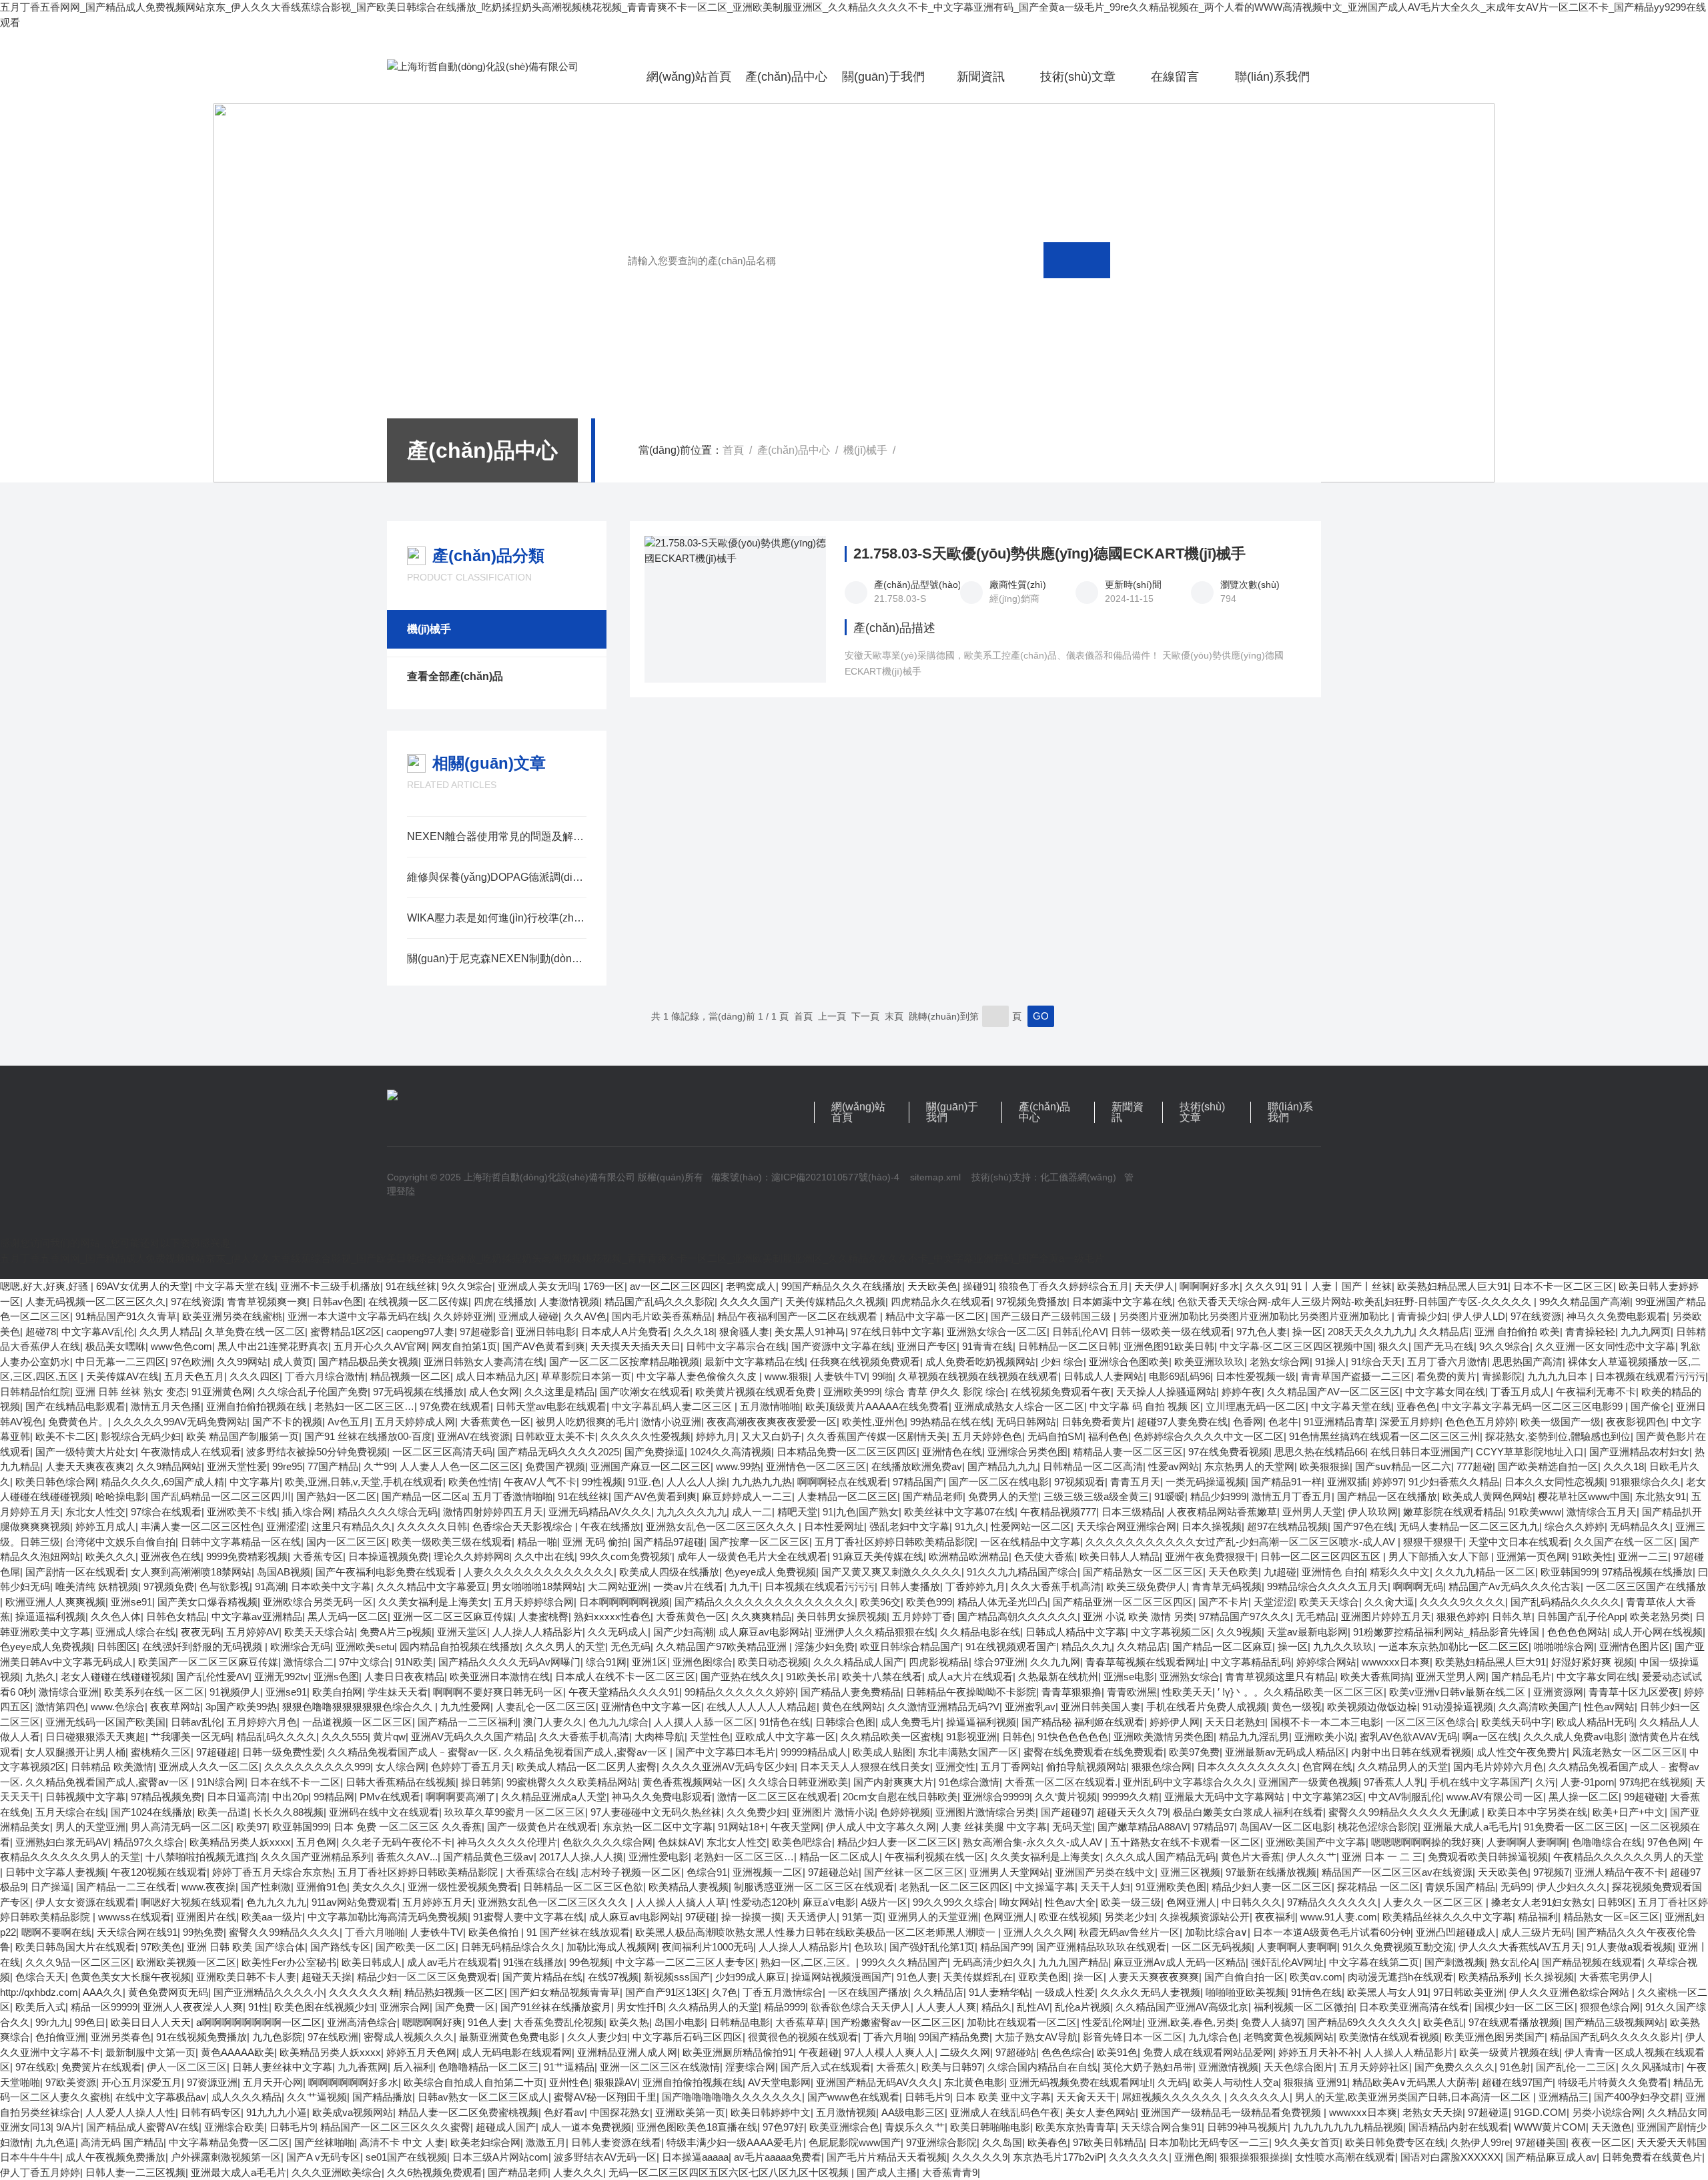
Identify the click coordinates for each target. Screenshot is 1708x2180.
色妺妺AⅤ (680, 1842)
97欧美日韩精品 (1108, 2142)
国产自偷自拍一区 (1244, 1977)
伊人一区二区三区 (187, 2067)
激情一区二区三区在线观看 (777, 1797)
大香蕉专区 (318, 1556)
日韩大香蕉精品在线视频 (401, 1782)
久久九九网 (1055, 1662)
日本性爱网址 (834, 1526)
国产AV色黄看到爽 (544, 1346)
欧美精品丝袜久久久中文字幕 (1447, 1917)
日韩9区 (1615, 1902)
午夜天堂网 (796, 1827)
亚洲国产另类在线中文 (1105, 1872)
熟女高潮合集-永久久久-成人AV (1034, 1842)
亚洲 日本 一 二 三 (1382, 1857)
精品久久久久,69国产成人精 (162, 1482)
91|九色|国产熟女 (861, 1512)
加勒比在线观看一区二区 (1022, 2022)
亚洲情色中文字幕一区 (651, 1707)
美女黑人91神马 (810, 1332)
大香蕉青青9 (950, 2172)
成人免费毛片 (911, 1722)
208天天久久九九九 (1371, 1332)
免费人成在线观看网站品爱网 (1208, 2052)
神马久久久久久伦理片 (507, 1842)
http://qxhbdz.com (39, 1992)
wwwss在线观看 (134, 1917)
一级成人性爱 (1065, 1992)
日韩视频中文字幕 (85, 1797)
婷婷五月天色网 (421, 2052)
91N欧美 (414, 1662)
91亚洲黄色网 (222, 1392)
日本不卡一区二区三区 (1563, 1286)
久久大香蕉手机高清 (1056, 1586)
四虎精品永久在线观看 (941, 1302)
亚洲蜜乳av (1030, 1707)
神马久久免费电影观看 (1617, 1316)
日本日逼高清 (237, 1797)
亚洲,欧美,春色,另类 (1192, 2022)
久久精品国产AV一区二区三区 (1333, 1392)
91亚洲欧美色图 (1171, 1887)
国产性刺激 (266, 1887)
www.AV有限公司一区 (1495, 1797)
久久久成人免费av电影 (1574, 1737)
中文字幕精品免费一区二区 (229, 2142)
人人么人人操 (697, 1482)
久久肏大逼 (1389, 1602)
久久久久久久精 (364, 1992)
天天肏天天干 (1086, 2097)
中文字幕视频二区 (1171, 1632)
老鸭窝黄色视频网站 (1289, 2037)
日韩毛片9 (927, 2097)
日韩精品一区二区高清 (1093, 1466)
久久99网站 (242, 1362)
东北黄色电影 (974, 2082)
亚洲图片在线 (206, 1917)
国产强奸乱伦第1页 (932, 1947)
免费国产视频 (555, 1466)
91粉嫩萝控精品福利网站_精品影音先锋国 (1447, 1632)
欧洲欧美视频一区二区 (186, 1962)
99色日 (90, 2022)
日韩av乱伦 (196, 1722)
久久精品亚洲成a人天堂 (554, 1797)
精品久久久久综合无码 (388, 1512)
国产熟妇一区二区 (336, 1496)
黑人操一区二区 (1584, 1797)
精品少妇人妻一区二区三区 (897, 1842)
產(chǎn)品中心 (786, 77)
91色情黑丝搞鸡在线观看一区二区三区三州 (1384, 1436)
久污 (1545, 1782)
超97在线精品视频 (1287, 1526)
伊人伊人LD (1479, 1316)
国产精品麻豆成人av (1551, 2157)
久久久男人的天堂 (565, 1647)
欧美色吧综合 (802, 1842)
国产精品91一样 (1286, 1482)
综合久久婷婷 (1575, 1526)
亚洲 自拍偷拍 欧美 (1517, 1332)
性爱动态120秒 (764, 1902)
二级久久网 (965, 2052)
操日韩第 (481, 1782)
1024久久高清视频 (731, 1452)
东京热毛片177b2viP (1058, 2157)
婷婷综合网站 (1326, 1662)
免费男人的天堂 (1003, 1496)
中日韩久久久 (1252, 1902)
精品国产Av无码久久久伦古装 (1515, 1586)
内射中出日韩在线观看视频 (1411, 1752)
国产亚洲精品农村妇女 (1639, 1452)
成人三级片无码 (1536, 1932)
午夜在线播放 (610, 1526)
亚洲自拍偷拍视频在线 (258, 1406)
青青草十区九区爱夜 (1634, 1692)
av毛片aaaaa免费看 (778, 2157)
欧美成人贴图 (883, 1752)
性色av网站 (1609, 1707)
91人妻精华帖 (999, 1992)
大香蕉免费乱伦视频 (559, 2022)
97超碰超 (217, 1752)
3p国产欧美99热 (241, 1707)
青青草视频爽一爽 (267, 1302)
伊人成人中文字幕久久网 (881, 1827)
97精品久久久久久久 (1332, 1902)
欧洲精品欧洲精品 (969, 1556)
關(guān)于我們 (883, 77)
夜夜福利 (1275, 1917)
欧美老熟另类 (1660, 1616)
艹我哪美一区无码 (191, 1737)
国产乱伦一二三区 (1576, 2067)
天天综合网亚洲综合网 (1126, 1526)
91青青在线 (987, 1346)
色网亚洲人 (1191, 1902)
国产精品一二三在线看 (126, 1887)
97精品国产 (918, 1482)
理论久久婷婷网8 (471, 1556)
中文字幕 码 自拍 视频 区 (1145, 1406)
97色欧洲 (191, 1362)
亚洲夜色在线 (171, 1556)
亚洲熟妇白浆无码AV (62, 1842)
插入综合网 (307, 1512)
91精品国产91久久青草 (126, 1316)
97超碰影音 (485, 1332)
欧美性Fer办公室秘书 (289, 1962)
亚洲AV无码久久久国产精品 (472, 1737)
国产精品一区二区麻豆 (1222, 1647)
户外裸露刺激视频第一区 (226, 2157)
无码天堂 (1072, 1827)
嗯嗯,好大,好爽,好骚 (45, 1286)
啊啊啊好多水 (1210, 1286)
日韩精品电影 (740, 2022)
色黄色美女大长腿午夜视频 (131, 1977)
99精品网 (334, 1797)
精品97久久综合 (149, 1842)
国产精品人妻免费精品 (851, 1692)
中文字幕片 (255, 1482)
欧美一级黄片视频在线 (1509, 2052)
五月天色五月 (194, 1376)
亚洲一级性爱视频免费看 (463, 1887)
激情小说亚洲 (671, 1422)
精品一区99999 (104, 2007)
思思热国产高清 (1528, 1362)
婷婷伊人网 (1175, 1722)
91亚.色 (645, 1482)
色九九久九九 (276, 1902)
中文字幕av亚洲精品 (257, 1616)
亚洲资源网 (1558, 1692)
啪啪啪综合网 (1564, 1647)
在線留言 (1175, 77)
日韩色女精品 (176, 1616)
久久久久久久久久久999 (317, 1767)
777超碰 (1474, 1466)
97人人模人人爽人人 (889, 2052)
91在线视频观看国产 (1011, 1647)
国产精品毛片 (1521, 1677)
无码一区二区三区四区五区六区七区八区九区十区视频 (730, 2172)
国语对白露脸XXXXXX (1450, 2157)
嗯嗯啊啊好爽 (432, 2022)
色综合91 (707, 1872)
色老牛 (1283, 1422)
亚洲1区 (650, 1662)
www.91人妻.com (1339, 1917)
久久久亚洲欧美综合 (337, 2172)
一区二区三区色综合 (1431, 1722)
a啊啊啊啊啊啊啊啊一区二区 (259, 2022)
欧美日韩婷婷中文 (771, 2112)
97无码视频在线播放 (418, 1392)
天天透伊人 (812, 1917)
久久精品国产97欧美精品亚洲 (723, 1647)
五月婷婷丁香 (922, 1616)
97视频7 (1551, 1872)
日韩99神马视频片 (1247, 2127)
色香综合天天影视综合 (524, 1526)
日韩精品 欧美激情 (112, 1767)
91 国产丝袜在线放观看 (578, 1932)
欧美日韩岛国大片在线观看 (75, 1947)
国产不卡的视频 (287, 1422)
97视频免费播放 (1031, 1302)
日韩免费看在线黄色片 (1652, 2157)
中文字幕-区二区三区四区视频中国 (1296, 1346)
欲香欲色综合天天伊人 (861, 2007)
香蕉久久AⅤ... (407, 1857)
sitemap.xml (935, 1177)
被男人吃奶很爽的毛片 (586, 1422)
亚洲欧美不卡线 (242, 1512)
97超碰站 (1016, 2052)
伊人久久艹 (1311, 1857)
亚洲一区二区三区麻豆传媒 (453, 1616)
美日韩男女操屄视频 (842, 1616)
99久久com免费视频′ (626, 1556)
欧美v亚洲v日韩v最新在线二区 (1458, 1692)
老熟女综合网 (1280, 1362)
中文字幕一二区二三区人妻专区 (685, 1962)
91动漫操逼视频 (1458, 1707)
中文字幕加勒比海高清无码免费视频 (388, 1917)
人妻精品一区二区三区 (847, 1496)
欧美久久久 (110, 1556)
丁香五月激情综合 (783, 1992)
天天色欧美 (1233, 1572)
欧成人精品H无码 (1595, 1722)
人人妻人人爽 (946, 2007)
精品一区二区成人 (839, 1857)
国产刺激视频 (1454, 1962)
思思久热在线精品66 (1320, 1452)
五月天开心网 (273, 2082)
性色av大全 (1070, 1902)
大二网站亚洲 (618, 1586)
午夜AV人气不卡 (540, 1482)
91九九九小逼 (277, 2112)
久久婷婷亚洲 (463, 1316)
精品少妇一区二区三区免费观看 (427, 1977)
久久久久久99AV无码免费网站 (180, 1422)
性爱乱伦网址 (1112, 2022)
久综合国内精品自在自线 (1042, 2067)
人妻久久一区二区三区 (1434, 1902)
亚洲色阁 (1194, 2157)
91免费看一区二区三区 (1574, 1827)
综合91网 (606, 1662)
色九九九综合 (618, 1722)
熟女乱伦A (1513, 1962)
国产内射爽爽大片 (893, 1782)
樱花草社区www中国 (1584, 1496)
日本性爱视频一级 (1256, 1376)
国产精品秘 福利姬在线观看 (1083, 1722)
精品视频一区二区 (410, 1376)
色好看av (564, 2112)
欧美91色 (1117, 2052)
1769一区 (604, 1286)
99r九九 (52, 2022)
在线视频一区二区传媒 (418, 1302)
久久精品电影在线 (980, 1632)
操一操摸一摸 (751, 1917)
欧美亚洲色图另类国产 (1494, 2037)
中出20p (290, 1797)
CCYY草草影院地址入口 (1530, 1452)
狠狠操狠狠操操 (1255, 2157)
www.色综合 (118, 1707)
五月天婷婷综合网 (534, 1602)
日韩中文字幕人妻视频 (55, 1872)
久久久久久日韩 (432, 1526)
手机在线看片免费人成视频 (1206, 1707)
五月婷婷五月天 (437, 1902)
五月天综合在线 (70, 1812)
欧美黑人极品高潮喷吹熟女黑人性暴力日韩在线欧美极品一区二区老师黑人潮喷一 (817, 1932)
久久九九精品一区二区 (1485, 1572)
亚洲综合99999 (996, 1797)
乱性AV (1033, 2007)
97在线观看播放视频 (1514, 2022)
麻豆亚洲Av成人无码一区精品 (1180, 1962)
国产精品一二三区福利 (468, 1722)
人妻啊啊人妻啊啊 (1527, 1842)
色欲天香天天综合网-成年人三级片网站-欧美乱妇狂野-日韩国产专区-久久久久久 (1356, 1302)
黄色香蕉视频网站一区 (693, 1782)
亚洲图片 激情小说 (833, 1812)
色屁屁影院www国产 (855, 2142)
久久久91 (1265, 1286)
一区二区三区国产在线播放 (1646, 1586)
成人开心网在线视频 (1658, 1632)
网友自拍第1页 (464, 1346)
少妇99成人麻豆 (751, 1977)
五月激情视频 (846, 2112)
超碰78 (41, 1332)
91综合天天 (1376, 1362)
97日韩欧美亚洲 (1468, 1992)
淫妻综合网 (750, 2067)
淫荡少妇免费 (825, 1647)
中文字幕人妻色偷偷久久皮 (698, 1376)
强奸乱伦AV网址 (1287, 1962)
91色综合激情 (969, 1782)
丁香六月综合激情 (325, 1376)
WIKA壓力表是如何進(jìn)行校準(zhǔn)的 (497, 918)
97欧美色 (161, 1947)
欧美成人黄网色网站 (1487, 1496)
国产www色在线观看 (853, 2097)
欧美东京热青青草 (1076, 2127)
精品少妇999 (1218, 1496)
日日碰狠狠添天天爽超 (95, 1737)
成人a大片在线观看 (970, 1677)
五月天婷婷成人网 (415, 1422)
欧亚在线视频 (1069, 1917)
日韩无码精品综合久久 (511, 1947)
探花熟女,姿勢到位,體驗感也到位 (1558, 1436)
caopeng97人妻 (420, 1332)
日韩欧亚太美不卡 (555, 1436)
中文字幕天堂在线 (235, 1286)
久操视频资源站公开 (1205, 1917)
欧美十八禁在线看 (882, 1677)
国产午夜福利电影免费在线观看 (387, 1572)
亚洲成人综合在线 (135, 1632)
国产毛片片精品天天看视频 (887, 2157)
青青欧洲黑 (1132, 1692)
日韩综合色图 (845, 1722)
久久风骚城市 (1651, 2067)
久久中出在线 (544, 1556)
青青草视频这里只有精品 (1280, 1677)
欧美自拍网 (337, 1692)
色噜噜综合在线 (1607, 1842)
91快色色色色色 (1073, 1737)
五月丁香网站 (1011, 1767)
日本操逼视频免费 (388, 1556)
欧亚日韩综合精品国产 (910, 1647)
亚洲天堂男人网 (1451, 1677)
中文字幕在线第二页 (1374, 1962)
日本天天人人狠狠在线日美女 (865, 1767)
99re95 (287, 1466)
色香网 (1248, 1422)
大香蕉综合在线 (541, 1872)
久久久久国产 (750, 1302)
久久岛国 (1002, 2142)
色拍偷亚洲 (60, 2037)
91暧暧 (1170, 1496)
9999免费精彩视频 (247, 1556)
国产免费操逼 (655, 1452)
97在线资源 (196, 1302)
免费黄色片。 (78, 1422)
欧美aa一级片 (272, 1917)
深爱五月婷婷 (1410, 1422)
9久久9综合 (467, 1286)
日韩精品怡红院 (35, 1392)
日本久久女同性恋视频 (1555, 1482)
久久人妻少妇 (597, 2037)
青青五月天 (1135, 1482)
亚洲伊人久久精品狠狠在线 (875, 1632)
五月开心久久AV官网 (380, 1346)
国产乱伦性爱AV (212, 1677)
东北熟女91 (1661, 1496)
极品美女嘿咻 (115, 1346)
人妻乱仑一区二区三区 (546, 1707)
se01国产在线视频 (406, 2157)
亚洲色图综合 (703, 1662)
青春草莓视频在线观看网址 (1146, 1662)
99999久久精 (1131, 1797)
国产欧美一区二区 (416, 1947)
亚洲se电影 (1129, 1677)
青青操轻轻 (1590, 1332)
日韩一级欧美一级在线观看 (1171, 1332)
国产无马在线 (1444, 1346)
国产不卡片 (1223, 1602)
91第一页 (862, 1917)
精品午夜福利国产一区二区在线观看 (799, 1316)
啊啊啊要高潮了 (461, 1797)
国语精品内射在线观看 (1458, 2127)
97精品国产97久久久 (1245, 1616)
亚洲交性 (955, 1767)
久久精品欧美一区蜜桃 (891, 1737)
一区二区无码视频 (1212, 1947)
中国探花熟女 (620, 2112)
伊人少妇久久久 (1572, 1887)
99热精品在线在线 (950, 1422)
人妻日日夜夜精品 (404, 1677)
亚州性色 (569, 2082)
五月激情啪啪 (770, 1406)
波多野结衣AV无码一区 (605, 2157)
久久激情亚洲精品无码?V (943, 1707)
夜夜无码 (201, 1632)
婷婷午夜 (1242, 1392)
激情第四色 (60, 1707)
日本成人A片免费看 (624, 1332)
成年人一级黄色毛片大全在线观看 (752, 1556)
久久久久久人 (1260, 2097)
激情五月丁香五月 (1292, 1496)
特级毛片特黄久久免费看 (1613, 2082)
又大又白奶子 (771, 1436)
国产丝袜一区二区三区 (914, 1872)
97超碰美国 (1541, 2142)
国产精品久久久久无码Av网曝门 (509, 1662)
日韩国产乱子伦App (1581, 1616)
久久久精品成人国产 (858, 1662)
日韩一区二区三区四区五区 (1322, 1556)
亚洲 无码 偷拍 (595, 1542)
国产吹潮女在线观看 (645, 1392)
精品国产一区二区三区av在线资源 (1397, 1872)
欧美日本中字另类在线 (1537, 1812)
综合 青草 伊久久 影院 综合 (945, 1392)
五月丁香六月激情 (1447, 1362)
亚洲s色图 (336, 1677)
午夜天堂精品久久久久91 (624, 1692)
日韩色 (1017, 1737)
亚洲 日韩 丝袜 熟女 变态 (131, 1392)
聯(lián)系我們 (1272, 77)
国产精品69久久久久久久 (1362, 2022)
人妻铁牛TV (840, 1376)
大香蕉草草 (800, 2022)
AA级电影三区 (913, 2112)
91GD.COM (1540, 2112)
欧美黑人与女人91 (1387, 1992)
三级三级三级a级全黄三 (1096, 1496)
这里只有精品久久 (352, 1526)
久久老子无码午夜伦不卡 (397, 1842)
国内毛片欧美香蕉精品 (662, 1316)
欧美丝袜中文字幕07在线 (959, 1512)
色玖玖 (869, 1947)
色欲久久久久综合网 (607, 1842)
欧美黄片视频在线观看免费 (757, 1392)
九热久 (40, 1677)
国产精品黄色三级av (488, 1857)
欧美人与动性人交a (1236, 2082)
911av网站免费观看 (354, 1902)
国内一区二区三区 (346, 1542)
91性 (259, 2007)
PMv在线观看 (390, 1797)
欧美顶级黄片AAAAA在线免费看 (877, 1406)
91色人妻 (917, 1977)
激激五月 (546, 2142)
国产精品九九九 (1002, 1466)
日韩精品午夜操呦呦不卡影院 (971, 1692)
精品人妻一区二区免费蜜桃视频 (468, 2112)
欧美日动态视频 (773, 1662)
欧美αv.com (1316, 1977)
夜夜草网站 (175, 1707)
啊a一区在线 (1490, 1737)
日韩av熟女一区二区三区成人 (483, 2097)
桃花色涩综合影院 (1378, 1827)
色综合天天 (40, 1977)
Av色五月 (349, 1422)
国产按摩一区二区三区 (759, 1542)
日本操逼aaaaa (695, 2157)
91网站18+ (742, 1827)
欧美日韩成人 (372, 1962)
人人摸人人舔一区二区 (704, 1722)
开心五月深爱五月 (141, 2082)
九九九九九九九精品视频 (1348, 2127)
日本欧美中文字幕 (331, 1586)
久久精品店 (1444, 1332)
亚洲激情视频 (1228, 2067)
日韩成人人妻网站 (1104, 1376)
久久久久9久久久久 (1462, 1602)
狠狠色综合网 (1162, 1767)
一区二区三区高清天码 (442, 1452)
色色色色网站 (1577, 1632)
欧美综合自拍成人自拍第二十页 (474, 2082)
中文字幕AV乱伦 (98, 1332)
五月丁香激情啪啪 (512, 1496)
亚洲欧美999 (851, 1392)
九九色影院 (277, 2037)
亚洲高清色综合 (362, 2022)
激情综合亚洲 (69, 1692)
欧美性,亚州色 (873, 1422)
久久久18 (694, 1332)
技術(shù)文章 (1078, 77)
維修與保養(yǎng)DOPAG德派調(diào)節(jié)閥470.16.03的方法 (497, 877)
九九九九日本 (1559, 1376)
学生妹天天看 (398, 1692)
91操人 (1330, 1362)
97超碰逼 (1488, 2112)
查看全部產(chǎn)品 (455, 676)
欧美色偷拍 (495, 1932)
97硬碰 (701, 1917)
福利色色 (1108, 1436)
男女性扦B (640, 2007)
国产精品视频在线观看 (1592, 1962)
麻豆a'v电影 (829, 1902)
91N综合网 (221, 1782)
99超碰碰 (1644, 1797)
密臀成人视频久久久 (409, 2037)
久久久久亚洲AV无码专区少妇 (728, 1767)
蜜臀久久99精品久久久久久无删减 (1405, 1812)
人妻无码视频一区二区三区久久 (95, 1302)
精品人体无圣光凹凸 (1002, 1602)
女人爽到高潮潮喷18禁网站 (191, 1572)
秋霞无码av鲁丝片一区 (1129, 1932)
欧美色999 (929, 1602)
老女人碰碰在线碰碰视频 (116, 1677)
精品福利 (1538, 1917)
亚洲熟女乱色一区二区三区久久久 (722, 1526)
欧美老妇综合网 (485, 2142)
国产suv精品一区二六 (1403, 1466)
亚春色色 (1416, 1406)
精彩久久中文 (1400, 1572)
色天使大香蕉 (1044, 1556)
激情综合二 (309, 1662)
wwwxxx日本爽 (1396, 1662)
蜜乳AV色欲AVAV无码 (1408, 1737)
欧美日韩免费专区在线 (1395, 2142)
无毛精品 (1316, 1616)
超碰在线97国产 (1517, 2082)
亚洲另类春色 (121, 2037)
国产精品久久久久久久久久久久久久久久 (765, 1602)
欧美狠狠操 (1325, 1466)
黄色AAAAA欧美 (238, 2052)
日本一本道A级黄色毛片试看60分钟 (1332, 1932)
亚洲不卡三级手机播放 (330, 1286)
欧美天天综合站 (319, 1632)
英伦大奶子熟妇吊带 (1148, 2067)
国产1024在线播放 (151, 1812)
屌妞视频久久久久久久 (1173, 2097)
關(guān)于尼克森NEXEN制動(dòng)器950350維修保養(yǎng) (497, 959)
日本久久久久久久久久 (1247, 1767)
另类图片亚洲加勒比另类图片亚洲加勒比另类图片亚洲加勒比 (1255, 1316)
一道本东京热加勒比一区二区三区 (1453, 1647)
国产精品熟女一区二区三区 (1143, 1572)
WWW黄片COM (1550, 2127)
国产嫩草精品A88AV (1143, 1827)
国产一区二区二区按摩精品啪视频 (624, 1362)
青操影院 (1502, 1376)
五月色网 (316, 1842)
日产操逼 (51, 1887)
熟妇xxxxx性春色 (612, 1616)
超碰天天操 (327, 1977)
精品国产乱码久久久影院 (660, 1302)
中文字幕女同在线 (1445, 1392)
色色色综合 (1066, 2052)
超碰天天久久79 (1132, 1812)
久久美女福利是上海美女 (433, 1602)
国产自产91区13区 (666, 1992)
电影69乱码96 (1180, 1376)
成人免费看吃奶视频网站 (980, 1362)
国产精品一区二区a (424, 1496)
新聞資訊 (981, 77)
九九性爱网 (465, 1707)
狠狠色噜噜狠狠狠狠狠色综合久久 (359, 1707)
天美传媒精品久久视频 (835, 1302)
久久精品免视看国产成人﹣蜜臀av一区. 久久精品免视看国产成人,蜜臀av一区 (499, 1752)
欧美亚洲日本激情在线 (500, 1677)
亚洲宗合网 (405, 2007)
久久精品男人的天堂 (1403, 1767)
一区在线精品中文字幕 (1030, 1542)
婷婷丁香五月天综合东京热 (272, 1872)
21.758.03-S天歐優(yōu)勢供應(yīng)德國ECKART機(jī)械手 (1049, 554)
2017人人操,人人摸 (581, 1857)
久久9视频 (1239, 1632)
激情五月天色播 (166, 1406)
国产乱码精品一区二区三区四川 (221, 1496)
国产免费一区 (465, 2007)
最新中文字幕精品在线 (755, 1362)
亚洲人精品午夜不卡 (1620, 1872)
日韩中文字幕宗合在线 (736, 1346)
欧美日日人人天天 (151, 2022)
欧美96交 (880, 1602)
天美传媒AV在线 (122, 1376)
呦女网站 (1019, 1902)
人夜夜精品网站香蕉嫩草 (1222, 1512)
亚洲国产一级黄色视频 (1308, 1782)
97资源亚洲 (212, 2082)
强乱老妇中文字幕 (909, 1526)
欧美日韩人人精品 (1120, 1556)
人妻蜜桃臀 (543, 1616)
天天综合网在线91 (137, 1932)
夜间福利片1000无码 (708, 1947)
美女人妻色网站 (1101, 2112)
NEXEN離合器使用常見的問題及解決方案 (497, 836)
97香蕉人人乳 (1394, 1782)
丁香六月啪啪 (375, 1932)
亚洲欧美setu (365, 1647)
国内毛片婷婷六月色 (1498, 1767)
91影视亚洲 (971, 1737)
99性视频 (602, 1482)
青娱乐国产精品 (1460, 1887)
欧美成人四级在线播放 (669, 1572)
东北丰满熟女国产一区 (968, 1752)
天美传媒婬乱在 (978, 1977)
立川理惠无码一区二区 (1256, 1406)
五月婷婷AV (253, 1632)
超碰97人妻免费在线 (1182, 1422)
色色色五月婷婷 (1480, 1422)
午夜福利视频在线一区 (935, 1857)
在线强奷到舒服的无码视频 (203, 1647)
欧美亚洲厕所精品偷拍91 (738, 2052)
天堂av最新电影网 (1307, 1632)
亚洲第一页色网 (1532, 1556)
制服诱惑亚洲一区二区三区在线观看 (814, 1887)
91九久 (970, 1526)
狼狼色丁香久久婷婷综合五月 (1064, 1286)
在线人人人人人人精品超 (762, 1707)
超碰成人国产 (506, 2127)
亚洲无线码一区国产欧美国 (105, 1722)
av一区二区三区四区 (675, 1286)
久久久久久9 (980, 2157)
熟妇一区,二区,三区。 (808, 1962)
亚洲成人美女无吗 (538, 1286)
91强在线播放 (533, 1962)
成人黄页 (293, 1362)
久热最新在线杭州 (1058, 1677)
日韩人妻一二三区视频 (135, 2172)
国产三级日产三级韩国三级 (1052, 1316)
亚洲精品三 (1564, 2097)
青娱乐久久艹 (915, 2127)
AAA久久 (103, 1992)
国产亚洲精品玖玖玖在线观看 (1101, 1947)
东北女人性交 (95, 1512)
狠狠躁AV (616, 2082)
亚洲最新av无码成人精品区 (1285, 1752)
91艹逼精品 (569, 2067)
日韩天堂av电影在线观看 (551, 1406)
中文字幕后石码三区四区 (688, 2037)
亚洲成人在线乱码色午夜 (1005, 2112)
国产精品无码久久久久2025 (558, 1452)
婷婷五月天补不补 (1318, 2052)
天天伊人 (1154, 1286)
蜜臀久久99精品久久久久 (284, 1932)
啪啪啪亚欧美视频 (1246, 1992)
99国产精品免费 (954, 2037)
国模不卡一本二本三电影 (1325, 1722)
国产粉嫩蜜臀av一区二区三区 (896, 2022)
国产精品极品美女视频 (368, 1362)
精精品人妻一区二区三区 (1128, 1452)
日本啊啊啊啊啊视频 (624, 1602)
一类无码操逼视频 (1206, 1482)
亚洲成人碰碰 (528, 1316)
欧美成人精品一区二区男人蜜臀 (586, 1767)
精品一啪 (537, 1542)
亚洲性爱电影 (659, 1857)
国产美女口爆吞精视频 (207, 1602)
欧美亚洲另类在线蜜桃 (232, 1316)
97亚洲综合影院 (941, 2142)
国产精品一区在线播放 (1387, 1496)
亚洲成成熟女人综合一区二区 (1019, 1406)
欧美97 (252, 1827)
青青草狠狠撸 (1072, 1692)
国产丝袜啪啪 (324, 2142)
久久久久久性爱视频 (646, 1436)
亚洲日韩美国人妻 (1101, 1707)
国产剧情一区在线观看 (75, 1572)
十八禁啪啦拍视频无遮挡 (200, 1857)
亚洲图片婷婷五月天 (1386, 1616)
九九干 (744, 1586)
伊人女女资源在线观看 (85, 1902)
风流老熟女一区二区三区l (1628, 1752)
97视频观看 (1080, 1482)
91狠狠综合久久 (1645, 1482)
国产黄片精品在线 (542, 1977)
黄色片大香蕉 (1251, 1857)
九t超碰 (1280, 1572)
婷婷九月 (716, 1436)
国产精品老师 (933, 1496)
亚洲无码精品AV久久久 (600, 1512)
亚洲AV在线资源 (473, 1436)
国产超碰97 (1066, 1812)
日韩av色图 (338, 1302)
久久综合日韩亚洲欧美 (798, 1782)
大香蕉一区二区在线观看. (1061, 1782)
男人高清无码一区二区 (181, 1827)
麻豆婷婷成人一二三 (747, 1496)
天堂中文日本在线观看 (1519, 1542)
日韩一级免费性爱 (282, 1752)
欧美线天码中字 (1516, 1722)
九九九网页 (1646, 1332)
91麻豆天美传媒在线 (878, 1556)
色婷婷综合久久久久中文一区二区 (1209, 1436)
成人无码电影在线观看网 (517, 2052)
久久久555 (345, 1737)
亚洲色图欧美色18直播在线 (697, 2127)
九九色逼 (55, 2142)
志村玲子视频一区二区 (631, 1872)
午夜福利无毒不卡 (1596, 1392)
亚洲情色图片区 (1634, 1647)
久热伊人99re (1480, 2142)
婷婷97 (1388, 1482)
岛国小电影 (680, 2022)
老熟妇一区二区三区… (364, 1406)
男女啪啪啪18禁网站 (537, 1586)
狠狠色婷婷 (1461, 1616)
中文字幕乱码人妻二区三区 (673, 1406)
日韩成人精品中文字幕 (1076, 1632)
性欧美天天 (1187, 1692)
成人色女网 (494, 1392)
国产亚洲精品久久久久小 (269, 1992)
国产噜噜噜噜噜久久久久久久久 (732, 2097)
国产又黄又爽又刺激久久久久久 (891, 1572)
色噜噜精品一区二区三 (488, 2067)
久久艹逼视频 (317, 2097)
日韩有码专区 (211, 2112)
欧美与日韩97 (952, 2067)
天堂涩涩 (1274, 1602)
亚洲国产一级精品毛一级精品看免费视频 (1232, 2112)
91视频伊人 (235, 1692)
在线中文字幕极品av (161, 2097)
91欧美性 (1592, 1556)
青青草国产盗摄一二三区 (1356, 1376)
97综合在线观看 (166, 1512)
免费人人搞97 (1271, 2022)
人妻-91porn (1587, 1782)
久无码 (1173, 2082)
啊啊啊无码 (1418, 1586)
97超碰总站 (833, 1872)
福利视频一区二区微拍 (1304, 2007)
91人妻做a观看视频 (1630, 1947)
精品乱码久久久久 (276, 1737)
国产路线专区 (340, 1947)
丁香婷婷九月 (975, 1586)
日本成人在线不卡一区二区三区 (625, 1677)
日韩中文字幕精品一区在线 (241, 1542)
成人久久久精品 (247, 2097)
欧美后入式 (40, 2007)
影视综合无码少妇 (141, 1436)
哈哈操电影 (120, 1496)
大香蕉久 (896, 2067)
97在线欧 (36, 2067)
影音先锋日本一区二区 (1133, 2037)
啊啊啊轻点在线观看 (842, 1482)
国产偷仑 (1651, 1406)
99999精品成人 (814, 1752)
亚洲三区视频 (1190, 1872)
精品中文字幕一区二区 (935, 1316)
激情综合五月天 (1602, 1512)
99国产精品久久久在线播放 (842, 1286)
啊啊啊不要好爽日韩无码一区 (498, 1692)
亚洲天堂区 (462, 1632)
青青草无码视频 (1227, 1586)
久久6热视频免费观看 (435, 2172)
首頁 (733, 450)
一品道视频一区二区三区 (357, 1722)
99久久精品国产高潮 (1585, 1302)
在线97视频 (613, 1977)
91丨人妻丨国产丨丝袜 (1341, 1286)
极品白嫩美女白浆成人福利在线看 (1248, 1812)
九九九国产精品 (1073, 1962)
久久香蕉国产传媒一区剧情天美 (877, 1436)
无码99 (1516, 1887)
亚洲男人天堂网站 (1009, 1872)
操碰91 (978, 1286)
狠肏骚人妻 (744, 1332)
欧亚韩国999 (1569, 1572)
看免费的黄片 (1446, 1376)
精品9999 (785, 2007)
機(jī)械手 (865, 450)
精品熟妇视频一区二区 (454, 1992)
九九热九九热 (762, 1482)
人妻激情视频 (569, 1302)
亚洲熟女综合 (1190, 1677)
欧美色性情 (473, 1482)
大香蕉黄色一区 (495, 1422)
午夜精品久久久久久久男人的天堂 (1628, 1857)
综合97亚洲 (999, 1662)
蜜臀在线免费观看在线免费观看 (1094, 1752)
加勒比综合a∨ (1216, 1932)
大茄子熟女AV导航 (1036, 2037)
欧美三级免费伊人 (1146, 1586)
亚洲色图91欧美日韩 (1169, 1346)
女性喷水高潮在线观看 (1345, 2157)
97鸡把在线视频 (1655, 1782)
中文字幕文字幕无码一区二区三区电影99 (1534, 1406)
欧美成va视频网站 (353, 2112)
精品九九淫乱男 (1254, 1737)
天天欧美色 (932, 1286)
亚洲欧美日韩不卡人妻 (246, 1977)
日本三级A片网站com (500, 2157)
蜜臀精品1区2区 (346, 1332)
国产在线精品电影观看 (75, 1406)
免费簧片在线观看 (101, 2067)
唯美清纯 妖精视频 (97, 1586)
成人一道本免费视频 (586, 2127)
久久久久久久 (1139, 2157)
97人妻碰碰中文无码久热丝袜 (656, 1812)
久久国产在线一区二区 (1624, 1542)
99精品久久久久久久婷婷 (740, 1692)
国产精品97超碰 (669, 1542)
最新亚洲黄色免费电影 (510, 2037)
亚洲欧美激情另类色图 (1164, 1737)
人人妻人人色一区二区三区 (460, 1466)
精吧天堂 (797, 1512)
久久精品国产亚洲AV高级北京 (1182, 2007)
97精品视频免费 (166, 1797)
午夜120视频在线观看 (159, 1872)
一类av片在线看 (689, 1586)
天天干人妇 (1105, 1887)
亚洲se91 (131, 1602)
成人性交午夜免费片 (1522, 1752)
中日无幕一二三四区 (120, 1362)
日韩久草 (1512, 1616)
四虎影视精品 (939, 1662)
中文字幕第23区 (1328, 1797)
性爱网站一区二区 (1031, 1526)
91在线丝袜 (411, 1286)
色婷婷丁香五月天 (471, 1767)
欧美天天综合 (1329, 1602)
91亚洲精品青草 (1339, 1422)
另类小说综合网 (1607, 2112)
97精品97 (1214, 1827)
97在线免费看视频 (1229, 1452)
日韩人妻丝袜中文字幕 (282, 2067)
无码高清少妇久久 (993, 1962)
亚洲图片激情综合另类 (985, 1812)
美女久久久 (377, 1887)
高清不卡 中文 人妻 (402, 2142)
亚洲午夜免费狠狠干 (1210, 1556)
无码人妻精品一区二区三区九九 (1469, 1526)
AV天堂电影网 (779, 2082)
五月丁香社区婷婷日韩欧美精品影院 (895, 1542)
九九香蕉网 (363, 2067)
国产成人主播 (887, 2172)
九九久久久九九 (692, 1512)
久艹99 (379, 1466)
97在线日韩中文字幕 (896, 1332)
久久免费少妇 (757, 1812)
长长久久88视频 (288, 1812)
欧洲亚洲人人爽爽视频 (55, 1602)
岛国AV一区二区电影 (1286, 1827)
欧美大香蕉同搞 (1375, 1677)
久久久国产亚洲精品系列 (316, 1857)
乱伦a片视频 (1083, 2007)
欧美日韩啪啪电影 (990, 2127)
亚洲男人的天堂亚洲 (933, 1917)
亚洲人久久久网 (1038, 1932)
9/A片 (68, 2127)
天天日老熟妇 (1235, 1722)
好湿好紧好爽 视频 (1593, 1662)
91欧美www (1535, 1512)
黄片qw (389, 1737)
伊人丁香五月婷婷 (40, 2172)
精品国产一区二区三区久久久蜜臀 (395, 2127)
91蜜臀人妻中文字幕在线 (528, 1917)
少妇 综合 (1062, 1362)
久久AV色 (585, 1316)
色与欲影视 (225, 1586)
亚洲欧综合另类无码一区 (318, 1602)
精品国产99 (1005, 1947)
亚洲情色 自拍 (1333, 1572)
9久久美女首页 (1307, 2142)
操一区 (1307, 1332)
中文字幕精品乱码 (1251, 1662)
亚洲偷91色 (322, 1887)
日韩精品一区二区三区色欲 (583, 1887)
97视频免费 (169, 1586)
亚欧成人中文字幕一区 (785, 1737)
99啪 (882, 1376)
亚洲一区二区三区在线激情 (660, 2067)
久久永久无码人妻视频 (1150, 1992)
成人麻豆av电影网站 (764, 1632)
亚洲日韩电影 (546, 1332)
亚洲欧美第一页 (690, 2112)
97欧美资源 (71, 2082)
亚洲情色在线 (952, 1452)
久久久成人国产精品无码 (1161, 1857)
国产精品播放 (382, 2097)
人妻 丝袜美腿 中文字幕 (994, 1827)
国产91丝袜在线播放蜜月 (556, 2007)
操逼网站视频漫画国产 (841, 1977)
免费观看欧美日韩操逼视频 (1488, 1857)
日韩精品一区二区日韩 (1068, 1346)
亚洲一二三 (1643, 1556)
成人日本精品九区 (496, 1376)
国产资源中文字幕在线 (841, 1346)
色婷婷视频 (905, 1812)
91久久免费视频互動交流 (1398, 1947)
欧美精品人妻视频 (689, 1887)
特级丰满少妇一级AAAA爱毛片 (735, 2142)
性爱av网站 (1174, 1466)
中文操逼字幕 (1045, 1887)
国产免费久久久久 (1454, 2067)
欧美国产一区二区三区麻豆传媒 (208, 1662)
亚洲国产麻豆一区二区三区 (651, 1466)
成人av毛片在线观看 (452, 1962)
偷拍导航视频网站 (1086, 1767)
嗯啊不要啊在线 (56, 1932)
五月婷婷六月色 (262, 1722)
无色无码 (630, 1647)
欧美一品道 (223, 1812)
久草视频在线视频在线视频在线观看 (978, 1376)
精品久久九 (1087, 1647)
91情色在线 (785, 1722)
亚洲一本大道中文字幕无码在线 (358, 1316)
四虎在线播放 (504, 1302)
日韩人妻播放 (910, 1586)
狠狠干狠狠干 (1433, 1542)
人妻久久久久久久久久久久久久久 (539, 1572)
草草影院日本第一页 (586, 1376)
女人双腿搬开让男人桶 (75, 1752)
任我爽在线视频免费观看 (865, 1362)
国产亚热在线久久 (741, 1677)
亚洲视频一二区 (768, 1872)
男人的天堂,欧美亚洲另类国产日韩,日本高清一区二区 (1414, 2097)
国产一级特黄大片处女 (85, 1452)
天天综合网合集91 (1161, 2127)
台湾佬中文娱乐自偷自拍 (120, 1542)
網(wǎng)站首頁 (689, 77)
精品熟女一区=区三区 (1611, 1917)
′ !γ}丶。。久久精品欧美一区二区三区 (1301, 1692)
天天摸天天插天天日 (635, 1346)
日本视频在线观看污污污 (1650, 1376)
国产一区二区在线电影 (999, 1482)
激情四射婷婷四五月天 (493, 1512)
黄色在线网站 (852, 1707)
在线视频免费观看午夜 (1061, 1392)
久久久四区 (255, 1376)
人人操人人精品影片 (537, 1632)
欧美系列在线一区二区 (154, 1692)
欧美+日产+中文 (1629, 1812)
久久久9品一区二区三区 (78, 1962)
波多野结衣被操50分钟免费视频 (317, 1452)
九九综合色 (1213, 2037)
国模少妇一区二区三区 (1525, 2007)
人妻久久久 (578, 2172)
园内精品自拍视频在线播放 (460, 1647)
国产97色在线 (1363, 1526)
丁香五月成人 (1521, 1392)
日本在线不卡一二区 (295, 1782)
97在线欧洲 (333, 2037)
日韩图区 (117, 1647)
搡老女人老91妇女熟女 (1542, 1902)
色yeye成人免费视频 (770, 1572)
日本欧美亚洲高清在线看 (1414, 2007)
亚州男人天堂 (1312, 1512)
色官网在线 (1327, 1767)
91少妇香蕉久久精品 (1454, 1482)
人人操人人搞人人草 (681, 1902)
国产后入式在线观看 (826, 2067)
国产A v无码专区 (323, 2157)
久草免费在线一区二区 (255, 1332)
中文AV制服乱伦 (1405, 1797)
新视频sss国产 (677, 1977)
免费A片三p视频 (396, 1632)
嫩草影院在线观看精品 (1453, 1512)
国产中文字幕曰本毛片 (725, 1752)
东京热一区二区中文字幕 (658, 1827)
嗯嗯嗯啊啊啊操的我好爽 (1426, 1842)
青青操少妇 (1422, 1316)
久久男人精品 (169, 1332)
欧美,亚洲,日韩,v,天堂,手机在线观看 (364, 1482)
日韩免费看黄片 (1097, 1422)
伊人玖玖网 (1373, 1512)
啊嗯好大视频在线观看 (191, 1902)
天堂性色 (710, 1737)
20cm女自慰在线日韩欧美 (900, 1797)
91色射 (1515, 2067)
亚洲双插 (1347, 1482)
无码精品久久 (1640, 1526)
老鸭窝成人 (751, 1286)
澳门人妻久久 (553, 1722)
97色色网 (1668, 1842)
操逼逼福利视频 (50, 1616)
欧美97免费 (1194, 1752)
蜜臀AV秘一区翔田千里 (605, 2097)
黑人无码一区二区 (348, 1616)
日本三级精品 (1132, 1512)
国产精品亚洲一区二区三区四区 (1123, 1602)
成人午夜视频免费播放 (115, 2157)
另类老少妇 (1129, 1917)
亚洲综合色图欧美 (1129, 1362)
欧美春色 (1047, 2142)
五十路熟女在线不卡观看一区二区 (1185, 1842)
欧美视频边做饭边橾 (1372, 1707)
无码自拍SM (1055, 1436)
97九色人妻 (1262, 1332)
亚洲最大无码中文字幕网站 (1226, 1797)
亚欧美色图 (1043, 1977)
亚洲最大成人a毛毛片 (1471, 1827)
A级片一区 (884, 1902)
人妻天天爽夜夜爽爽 (1154, 1977)
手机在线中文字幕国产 (1480, 1782)
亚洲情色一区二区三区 (816, 1466)
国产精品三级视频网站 (1615, 2022)
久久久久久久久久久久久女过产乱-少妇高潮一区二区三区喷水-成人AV (1242, 1542)
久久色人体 (116, 1616)
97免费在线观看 (455, 1406)
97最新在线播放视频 (1271, 1872)
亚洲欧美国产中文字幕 (1316, 1842)
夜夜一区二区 (1601, 2142)
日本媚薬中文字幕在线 (1122, 1302)
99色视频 (589, 1962)
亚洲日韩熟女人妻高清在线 (484, 1362)
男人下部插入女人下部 (1440, 1556)
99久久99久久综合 (953, 1902)
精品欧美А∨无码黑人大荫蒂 (1414, 2082)
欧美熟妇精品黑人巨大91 (1452, 1286)
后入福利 (413, 2067)
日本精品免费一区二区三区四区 (847, 1452)
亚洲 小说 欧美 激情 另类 (1138, 1616)
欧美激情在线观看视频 (1389, 2037)
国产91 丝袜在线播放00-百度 (368, 1436)
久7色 (725, 1992)
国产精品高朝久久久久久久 (1017, 1616)
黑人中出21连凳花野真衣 (273, 1346)
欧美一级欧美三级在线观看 (452, 1542)
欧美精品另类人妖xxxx (240, 1842)
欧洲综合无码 (300, 1647)
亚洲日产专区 (927, 1346)
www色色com (181, 1346)
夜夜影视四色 (1636, 1422)
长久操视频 (1549, 1977)
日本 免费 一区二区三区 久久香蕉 (408, 1827)
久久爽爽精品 (761, 1616)
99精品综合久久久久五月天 (1327, 1586)
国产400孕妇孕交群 (1637, 2097)
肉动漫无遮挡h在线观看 (1400, 1977)
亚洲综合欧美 (234, 2127)
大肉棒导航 (660, 1737)
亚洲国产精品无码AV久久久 (877, 2082)
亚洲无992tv (281, 1677)
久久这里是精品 (559, 1392)
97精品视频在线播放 (1647, 1572)
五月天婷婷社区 (1374, 2067)
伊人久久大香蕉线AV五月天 (1520, 1947)
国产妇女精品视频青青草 (565, 1992)
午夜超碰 (819, 2052)
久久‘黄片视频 (1066, 1797)
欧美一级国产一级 (1561, 1422)
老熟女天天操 (1432, 2112)
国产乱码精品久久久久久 (1566, 1602)
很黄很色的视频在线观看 (803, 2037)
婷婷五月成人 (105, 1526)
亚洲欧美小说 (1324, 1737)
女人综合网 (401, 1767)
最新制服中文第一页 (150, 2052)
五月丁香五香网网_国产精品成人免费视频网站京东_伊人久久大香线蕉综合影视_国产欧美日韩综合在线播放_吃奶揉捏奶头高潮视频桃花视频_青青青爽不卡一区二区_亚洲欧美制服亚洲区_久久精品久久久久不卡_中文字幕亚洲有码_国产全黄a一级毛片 (552, 1258)
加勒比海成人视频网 (611, 1947)
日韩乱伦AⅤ (1079, 1332)
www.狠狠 (787, 1376)
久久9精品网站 (169, 1466)
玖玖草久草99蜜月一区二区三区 (515, 1812)
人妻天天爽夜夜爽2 (88, 1466)
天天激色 (1611, 2127)
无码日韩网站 (1026, 1422)
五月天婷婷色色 (987, 1436)
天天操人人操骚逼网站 (1166, 1392)
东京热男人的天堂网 (1249, 1466)
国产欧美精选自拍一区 (1548, 1466)
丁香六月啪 (888, 2037)
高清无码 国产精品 (122, 2142)
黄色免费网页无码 (168, 1992)
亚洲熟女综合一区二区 (997, 1332)
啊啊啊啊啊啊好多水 (353, 2082)
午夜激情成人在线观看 (191, 1452)
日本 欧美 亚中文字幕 (1003, 2097)
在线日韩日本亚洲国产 (1420, 1452)
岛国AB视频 (284, 1572)
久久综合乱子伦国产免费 (313, 1392)
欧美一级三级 (1131, 1902)
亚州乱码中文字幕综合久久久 (1188, 1782)
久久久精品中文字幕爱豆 (431, 1586)
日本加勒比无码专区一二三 (1209, 2142)
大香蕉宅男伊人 (1614, 1977)
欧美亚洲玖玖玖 (1209, 1362)
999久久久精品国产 (904, 1962)
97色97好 (783, 2127)
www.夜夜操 (208, 1887)
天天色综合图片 (1299, 2067)
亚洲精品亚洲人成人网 (627, 2052)
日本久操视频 (1212, 1526)
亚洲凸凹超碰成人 (1456, 1932)
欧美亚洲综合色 (844, 2127)
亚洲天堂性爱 (237, 1466)
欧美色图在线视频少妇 (324, 2007)
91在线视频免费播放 (201, 2037)
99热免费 (203, 1932)
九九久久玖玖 (1343, 1647)
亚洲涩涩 (286, 1526)
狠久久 (1393, 1346)
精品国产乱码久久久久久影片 (1615, 2037)
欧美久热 (629, 2022)
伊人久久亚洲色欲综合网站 (1571, 1992)
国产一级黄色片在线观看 (542, 1827)
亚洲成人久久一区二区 (209, 1767)
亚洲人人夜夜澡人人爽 (193, 2007)
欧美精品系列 (1488, 1977)
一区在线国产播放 (868, 1992)
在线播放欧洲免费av (917, 1466)
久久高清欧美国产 (1539, 1707)
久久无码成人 (618, 1632)
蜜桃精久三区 (161, 1752)
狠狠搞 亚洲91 (1315, 2082)
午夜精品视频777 (1058, 1512)
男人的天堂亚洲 (90, 1827)
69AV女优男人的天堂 (143, 1286)
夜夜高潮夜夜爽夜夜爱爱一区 (772, 1422)
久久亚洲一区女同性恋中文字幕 (1605, 1346)
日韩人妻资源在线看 (616, 2142)
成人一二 (752, 1512)
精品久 (996, 2007)
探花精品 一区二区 (1378, 1887)
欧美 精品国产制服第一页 (243, 1436)
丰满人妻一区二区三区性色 (201, 1526)
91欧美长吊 (811, 1677)
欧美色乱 (1443, 2022)
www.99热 (738, 1466)
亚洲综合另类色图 (1027, 1452)
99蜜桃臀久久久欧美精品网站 (572, 1782)
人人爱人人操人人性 (130, 2112)
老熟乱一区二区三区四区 (954, 1887)
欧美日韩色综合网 (55, 1482)
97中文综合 (364, 1662)
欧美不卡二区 (65, 1436)
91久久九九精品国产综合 (1022, 1572)
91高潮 (270, 1586)
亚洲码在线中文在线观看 (384, 1812)
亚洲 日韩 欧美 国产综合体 (246, 1947)
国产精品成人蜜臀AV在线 (142, 2127)
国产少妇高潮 (683, 1632)
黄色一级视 (1297, 1707)
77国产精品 (333, 1466)
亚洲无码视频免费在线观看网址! (1081, 2082)
